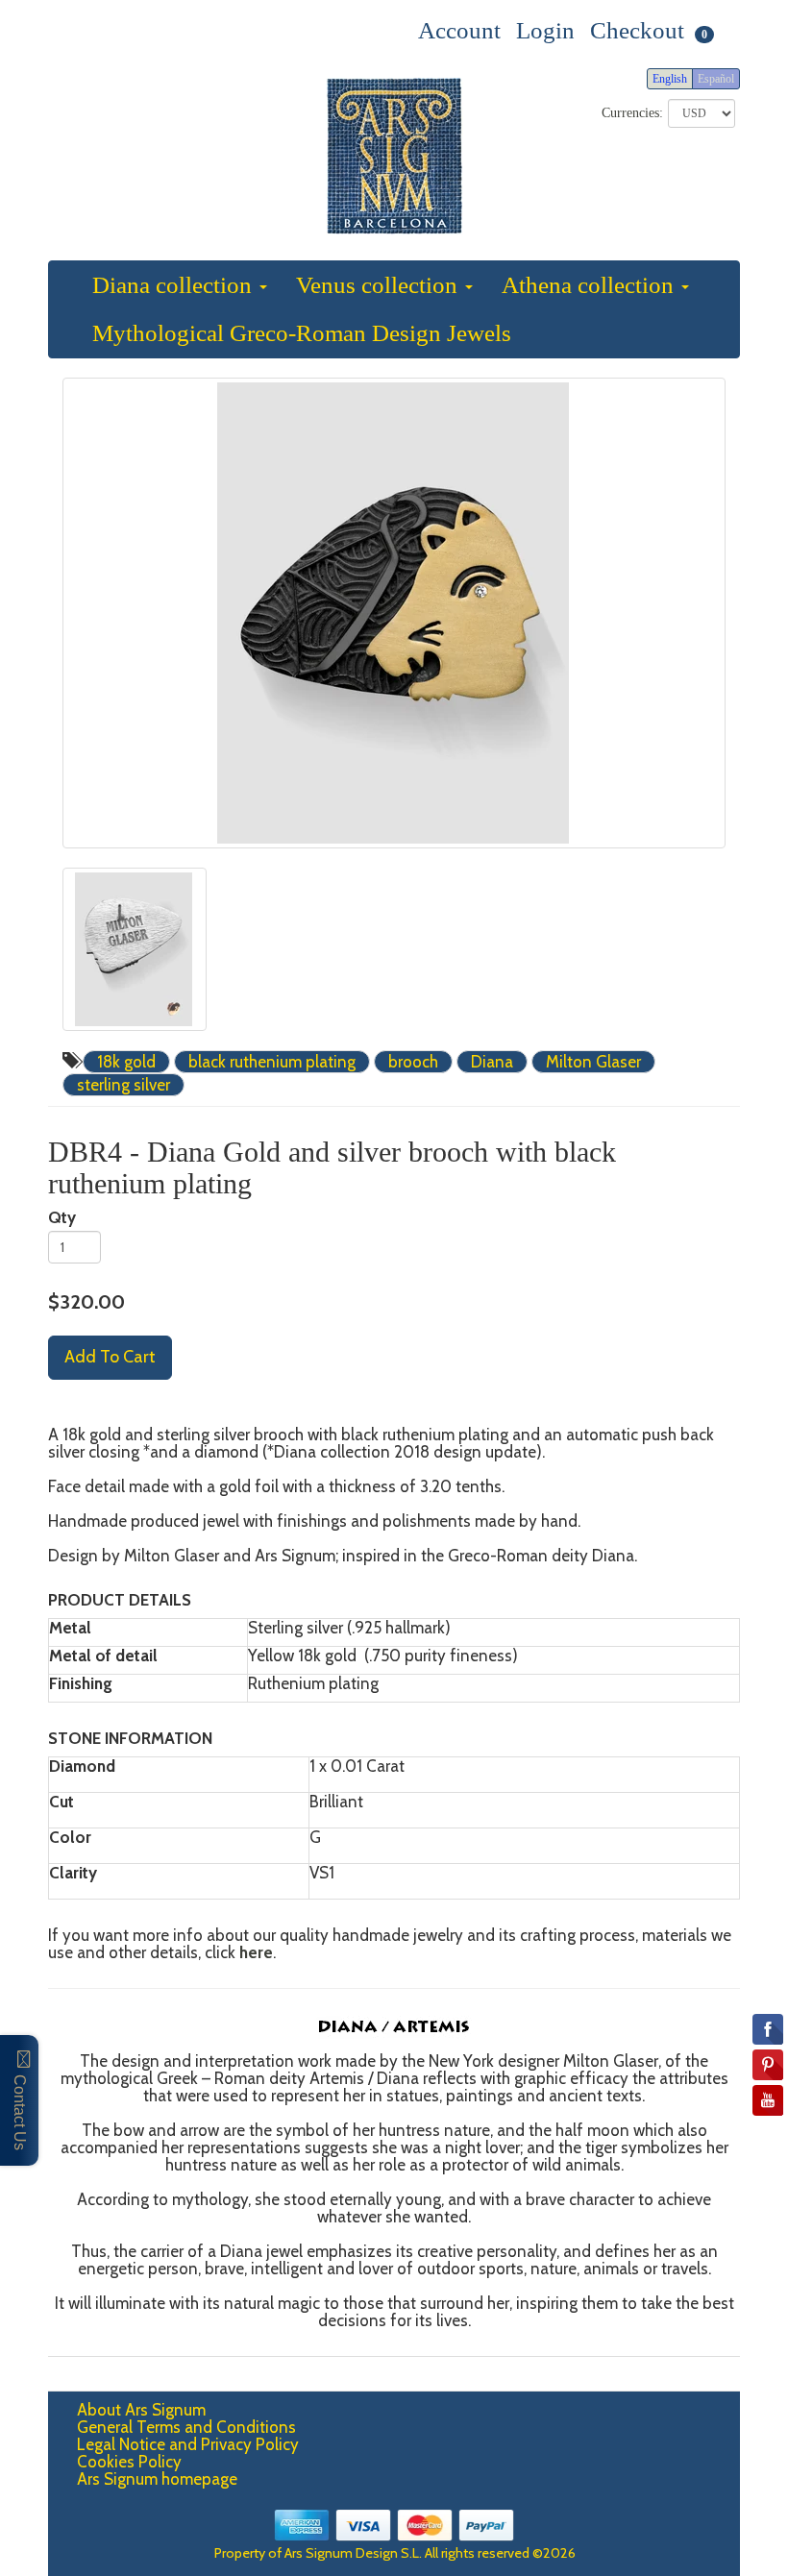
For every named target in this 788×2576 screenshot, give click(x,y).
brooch (413, 1062)
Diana (492, 1062)
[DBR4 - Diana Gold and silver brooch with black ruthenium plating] (394, 613)
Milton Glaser (593, 1062)
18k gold (126, 1062)
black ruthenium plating (272, 1062)
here (256, 1952)
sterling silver (123, 1085)
